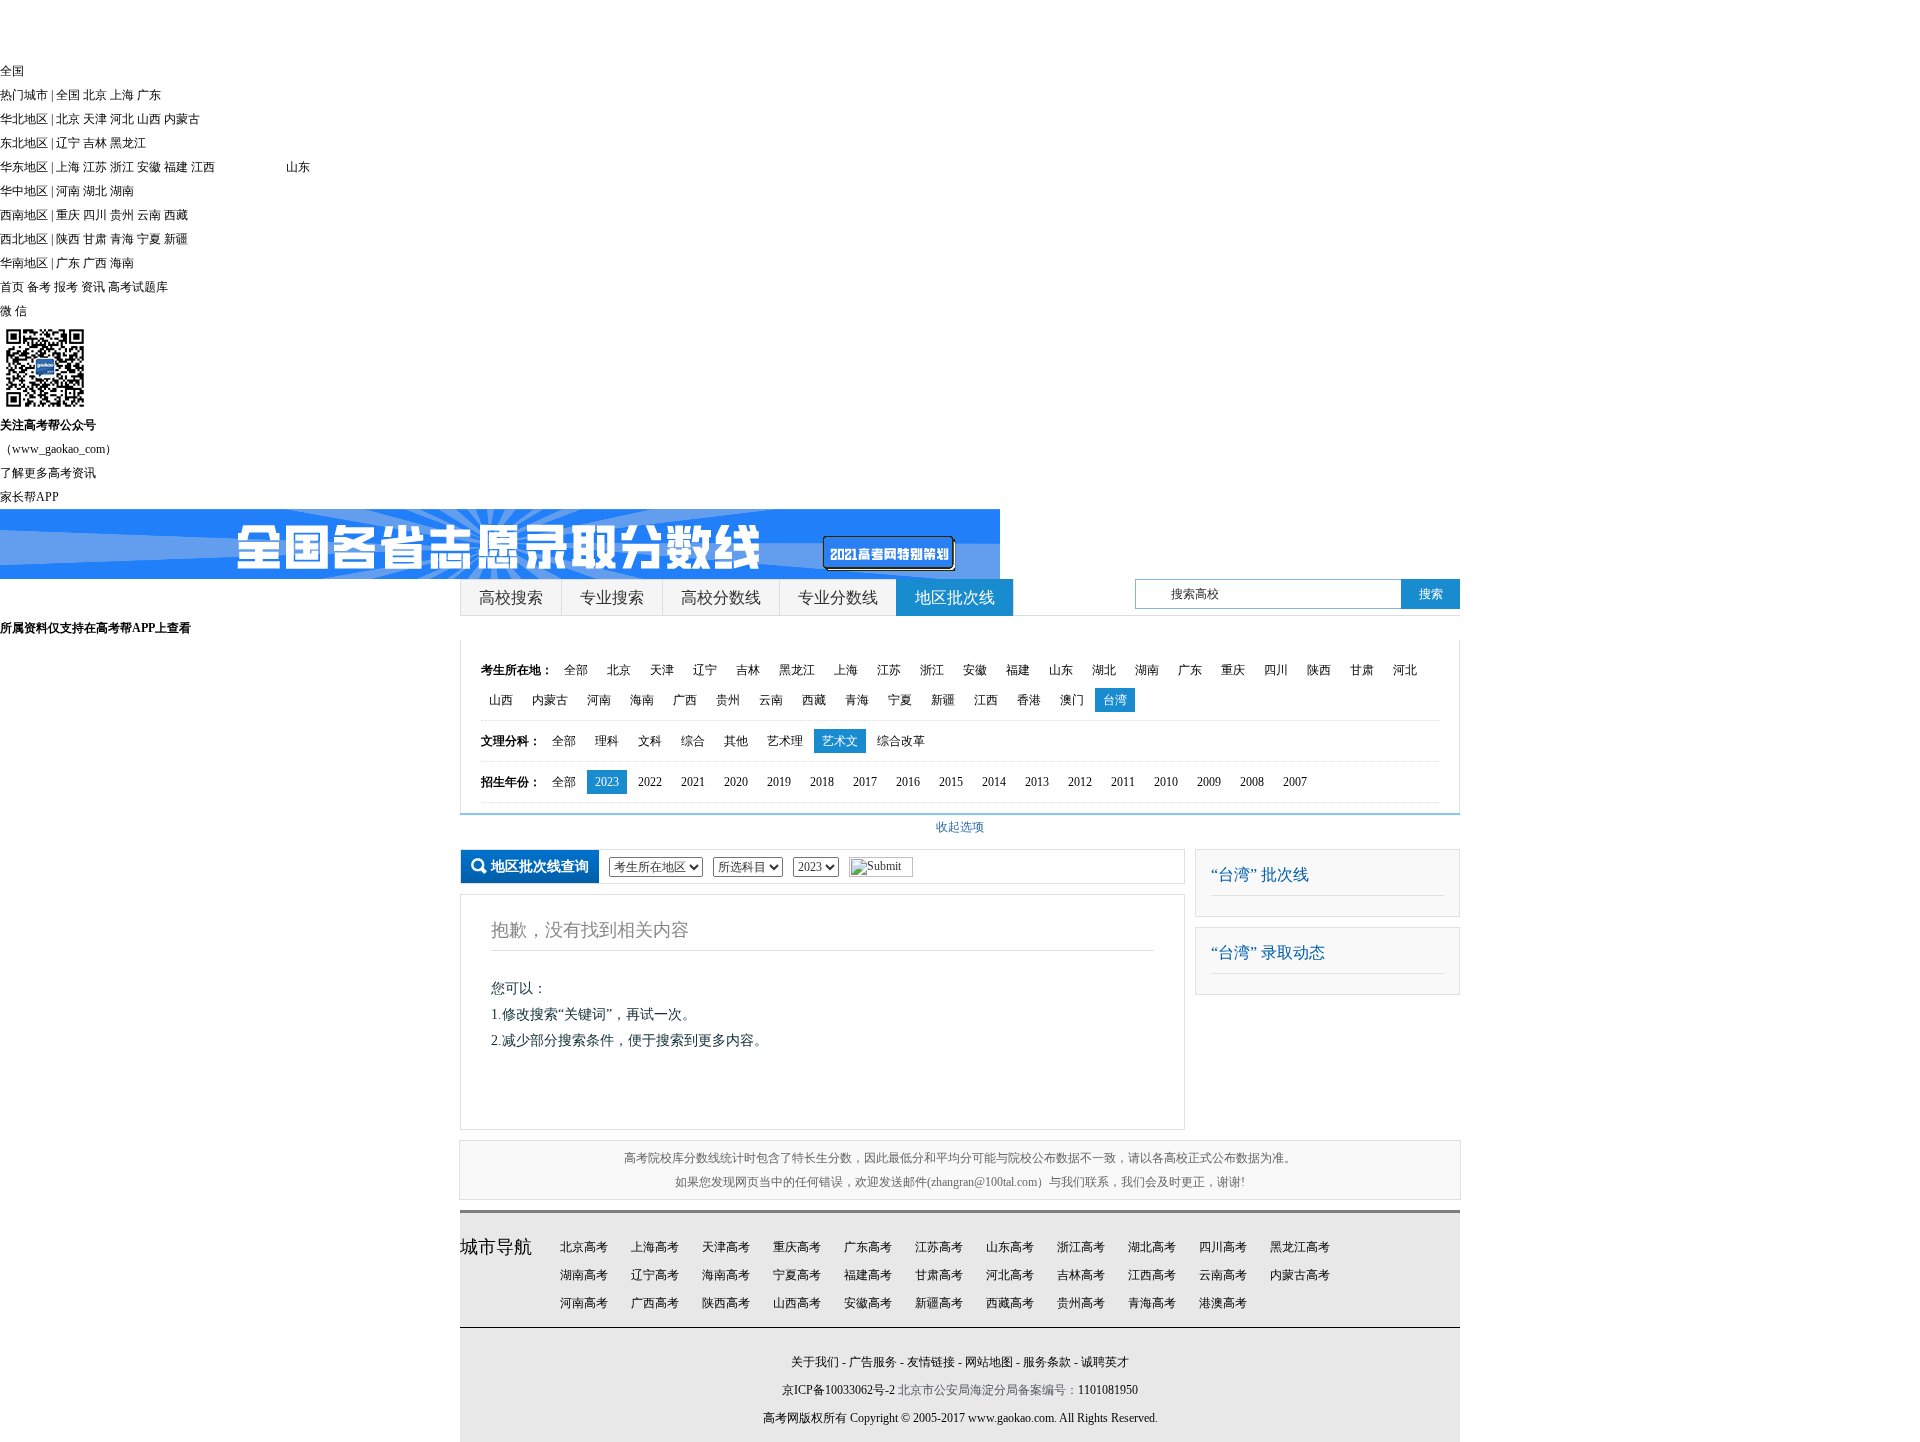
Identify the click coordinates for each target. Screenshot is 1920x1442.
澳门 (1072, 700)
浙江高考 (1081, 1247)
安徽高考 (868, 1303)
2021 (693, 782)
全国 (68, 95)
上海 (122, 95)
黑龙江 (128, 143)
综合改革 (901, 741)
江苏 (95, 167)
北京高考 (584, 1247)
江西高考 (1152, 1275)
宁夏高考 (797, 1275)
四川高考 (1223, 1247)
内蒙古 (182, 119)
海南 (122, 263)
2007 (1295, 782)
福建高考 (868, 1275)
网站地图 (989, 1362)
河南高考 (584, 1303)
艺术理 (785, 741)
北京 (95, 95)
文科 (650, 741)
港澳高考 (1223, 1303)
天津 (95, 119)
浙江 (122, 167)
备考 (39, 287)
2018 (822, 782)
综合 (693, 741)
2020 (736, 782)
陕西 (68, 239)
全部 (576, 670)
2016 (908, 782)
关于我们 (815, 1362)
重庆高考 (797, 1247)
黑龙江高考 (1300, 1247)
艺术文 (840, 741)
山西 (149, 119)
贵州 (122, 215)
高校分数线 (721, 597)
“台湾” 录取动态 (1268, 952)
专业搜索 (612, 597)
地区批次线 (955, 597)
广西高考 (655, 1303)
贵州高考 (1081, 1303)
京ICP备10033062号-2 (838, 1390)
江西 (203, 167)
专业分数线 (838, 597)
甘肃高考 (939, 1275)
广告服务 (873, 1362)
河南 (68, 191)
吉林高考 (1081, 1275)
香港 (1029, 700)
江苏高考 (939, 1247)
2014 (994, 782)
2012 (1080, 782)
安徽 (149, 167)
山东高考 (1010, 1247)
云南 (149, 215)
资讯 (93, 287)
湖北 (95, 191)
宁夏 (149, 239)
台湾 (1115, 700)
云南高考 (1223, 1275)
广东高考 (868, 1247)
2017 (865, 782)
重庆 (68, 215)
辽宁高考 (655, 1275)
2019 (779, 782)
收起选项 (960, 827)
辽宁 (68, 143)
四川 (95, 215)
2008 (1252, 782)
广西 (95, 263)
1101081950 (1108, 1390)
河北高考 (1010, 1275)
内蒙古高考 (1300, 1275)
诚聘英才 (1105, 1362)
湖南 (122, 191)
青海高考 (1152, 1303)
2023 (607, 782)
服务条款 (1047, 1362)
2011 (1123, 782)
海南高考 (726, 1275)
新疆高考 (939, 1303)
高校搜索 (511, 597)
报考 (66, 287)
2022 (650, 782)
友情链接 (931, 1362)
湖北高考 (1152, 1247)
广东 (149, 95)
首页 (12, 287)
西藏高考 (1010, 1303)
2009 (1209, 782)
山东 (298, 167)
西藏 (176, 215)
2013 (1037, 782)
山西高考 (797, 1303)
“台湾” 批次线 (1260, 874)
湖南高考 (584, 1275)
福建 (176, 167)
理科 (607, 741)
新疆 (176, 239)
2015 (951, 782)
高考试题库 (138, 287)
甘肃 (95, 239)
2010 (1166, 782)
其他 (736, 741)
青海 (122, 239)
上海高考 (655, 1247)
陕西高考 (726, 1303)
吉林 (95, 143)
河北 (122, 119)
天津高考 (726, 1247)
